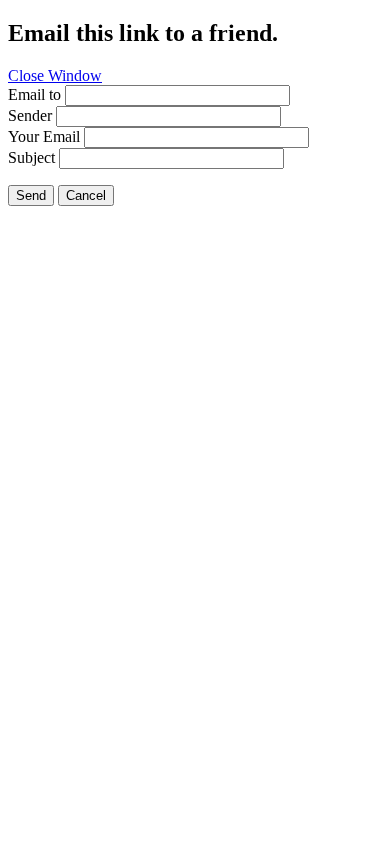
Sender (30, 115)
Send (31, 195)
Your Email (44, 136)
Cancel (86, 195)
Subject (31, 157)
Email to (34, 94)
